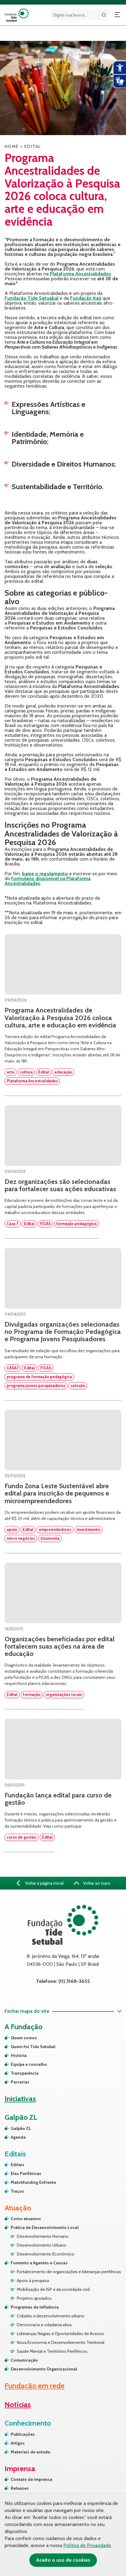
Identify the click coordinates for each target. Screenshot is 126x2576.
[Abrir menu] (117, 15)
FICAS (45, 1224)
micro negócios (21, 1538)
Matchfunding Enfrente (33, 2182)
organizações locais (64, 1694)
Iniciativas (20, 2099)
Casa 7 (13, 1224)
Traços (17, 2191)
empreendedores (55, 1529)
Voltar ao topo (96, 1883)
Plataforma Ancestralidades (32, 1081)
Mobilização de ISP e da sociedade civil (53, 2289)
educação (63, 1072)
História (19, 2055)
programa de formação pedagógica (39, 1377)
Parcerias (20, 2082)
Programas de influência (35, 2307)
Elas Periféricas (26, 2173)
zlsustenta (50, 1538)
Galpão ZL (21, 2128)
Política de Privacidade (87, 2545)
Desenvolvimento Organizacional (44, 2369)
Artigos (18, 2443)
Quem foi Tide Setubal (33, 2047)
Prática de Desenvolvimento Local (45, 2227)
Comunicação (24, 2360)
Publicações (23, 2434)
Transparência (25, 2073)
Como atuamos (26, 2219)
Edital (44, 1072)
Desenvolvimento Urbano (42, 2245)
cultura (26, 1072)
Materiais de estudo (31, 2452)
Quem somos (24, 2038)
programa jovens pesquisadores (36, 1385)
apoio (12, 1529)
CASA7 (13, 1368)
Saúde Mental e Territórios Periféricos (52, 2351)
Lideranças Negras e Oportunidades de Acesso (60, 2334)
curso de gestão (22, 1837)
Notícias (18, 2404)
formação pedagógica (76, 1224)
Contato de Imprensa (31, 2479)
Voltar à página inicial (44, 1883)
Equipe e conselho (29, 2064)
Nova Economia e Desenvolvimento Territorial (61, 2342)
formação (32, 1694)
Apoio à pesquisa (33, 2280)
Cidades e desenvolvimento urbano (51, 2316)
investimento (89, 1529)
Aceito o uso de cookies (63, 2560)
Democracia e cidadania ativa (44, 2325)
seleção (78, 1385)
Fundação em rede (35, 2386)
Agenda (18, 2137)
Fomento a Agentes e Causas (39, 2263)
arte (11, 1072)
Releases (20, 2488)
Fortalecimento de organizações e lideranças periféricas (69, 2272)
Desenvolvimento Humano (43, 2236)
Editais (18, 2165)
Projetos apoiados (34, 2298)
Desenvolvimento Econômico (46, 2254)
